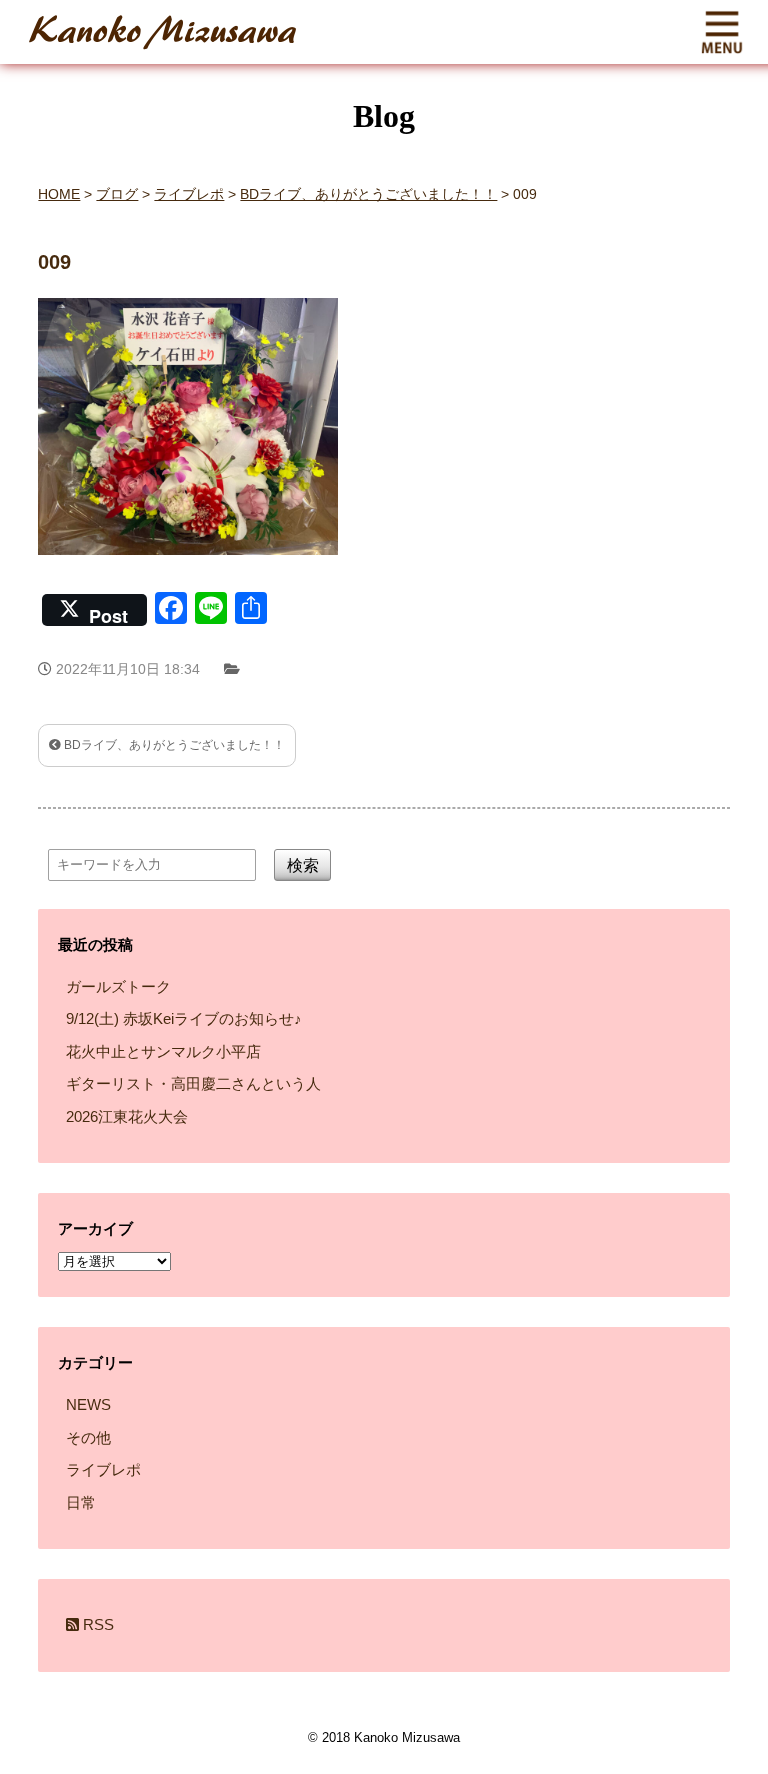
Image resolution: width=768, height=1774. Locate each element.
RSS (96, 1624)
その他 (88, 1437)
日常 (81, 1502)
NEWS (88, 1404)
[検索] (322, 929)
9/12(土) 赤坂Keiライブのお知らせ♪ (184, 1018)
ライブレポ (103, 1469)
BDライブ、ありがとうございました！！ (173, 745)
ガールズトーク (118, 986)
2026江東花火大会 (127, 1116)
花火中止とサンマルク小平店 (163, 1051)
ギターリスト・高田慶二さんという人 (193, 1083)
